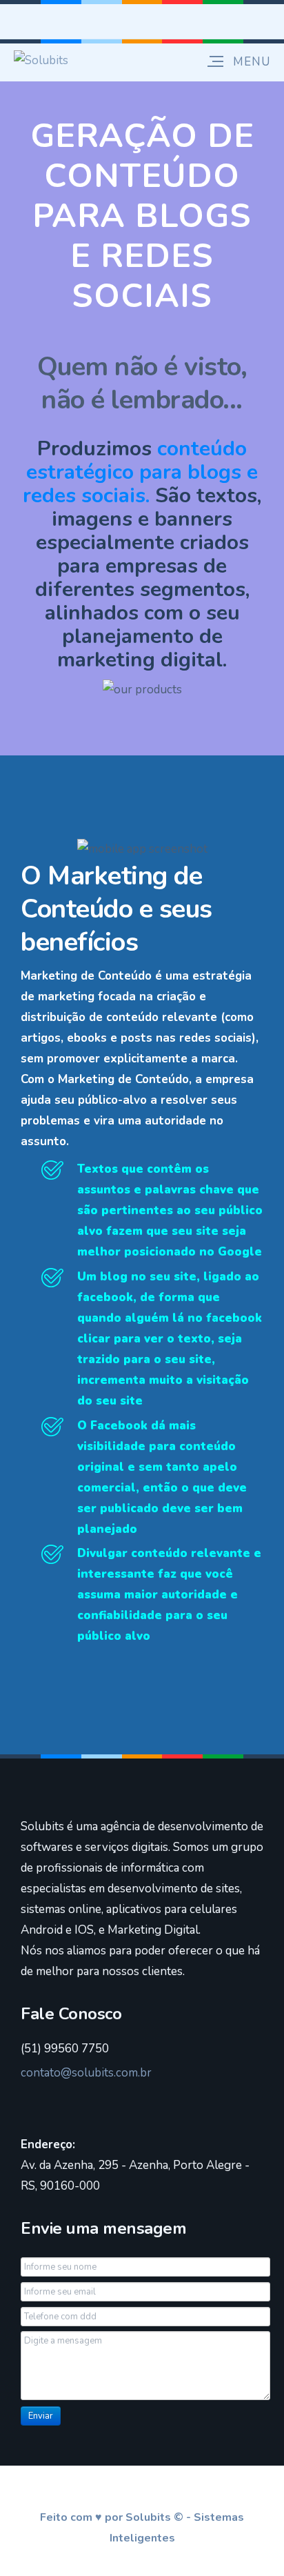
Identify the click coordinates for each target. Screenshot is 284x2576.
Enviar (41, 2416)
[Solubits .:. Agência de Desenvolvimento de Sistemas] (41, 60)
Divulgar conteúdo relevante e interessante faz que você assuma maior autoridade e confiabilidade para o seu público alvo (169, 1595)
